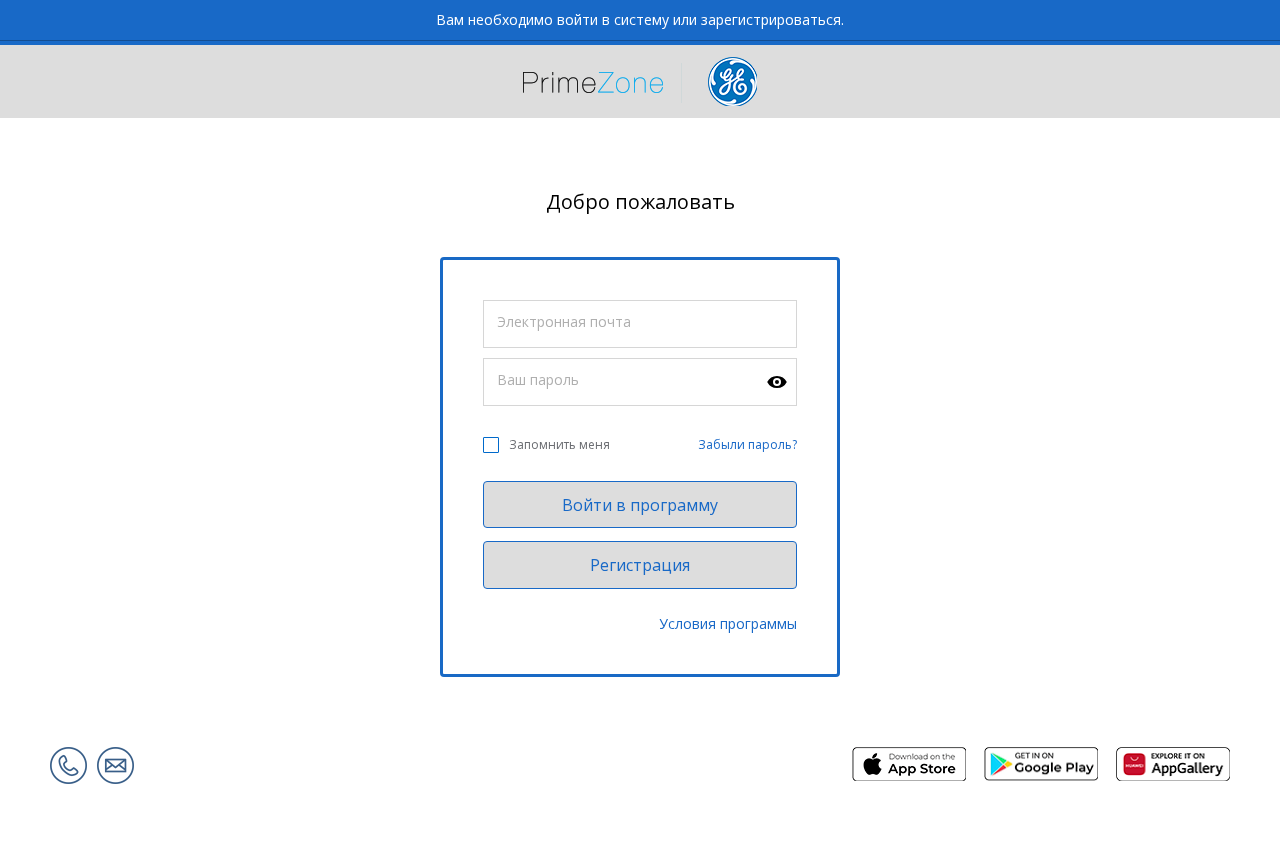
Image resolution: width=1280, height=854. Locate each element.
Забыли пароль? (747, 444)
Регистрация (640, 565)
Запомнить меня (559, 444)
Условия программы (728, 623)
